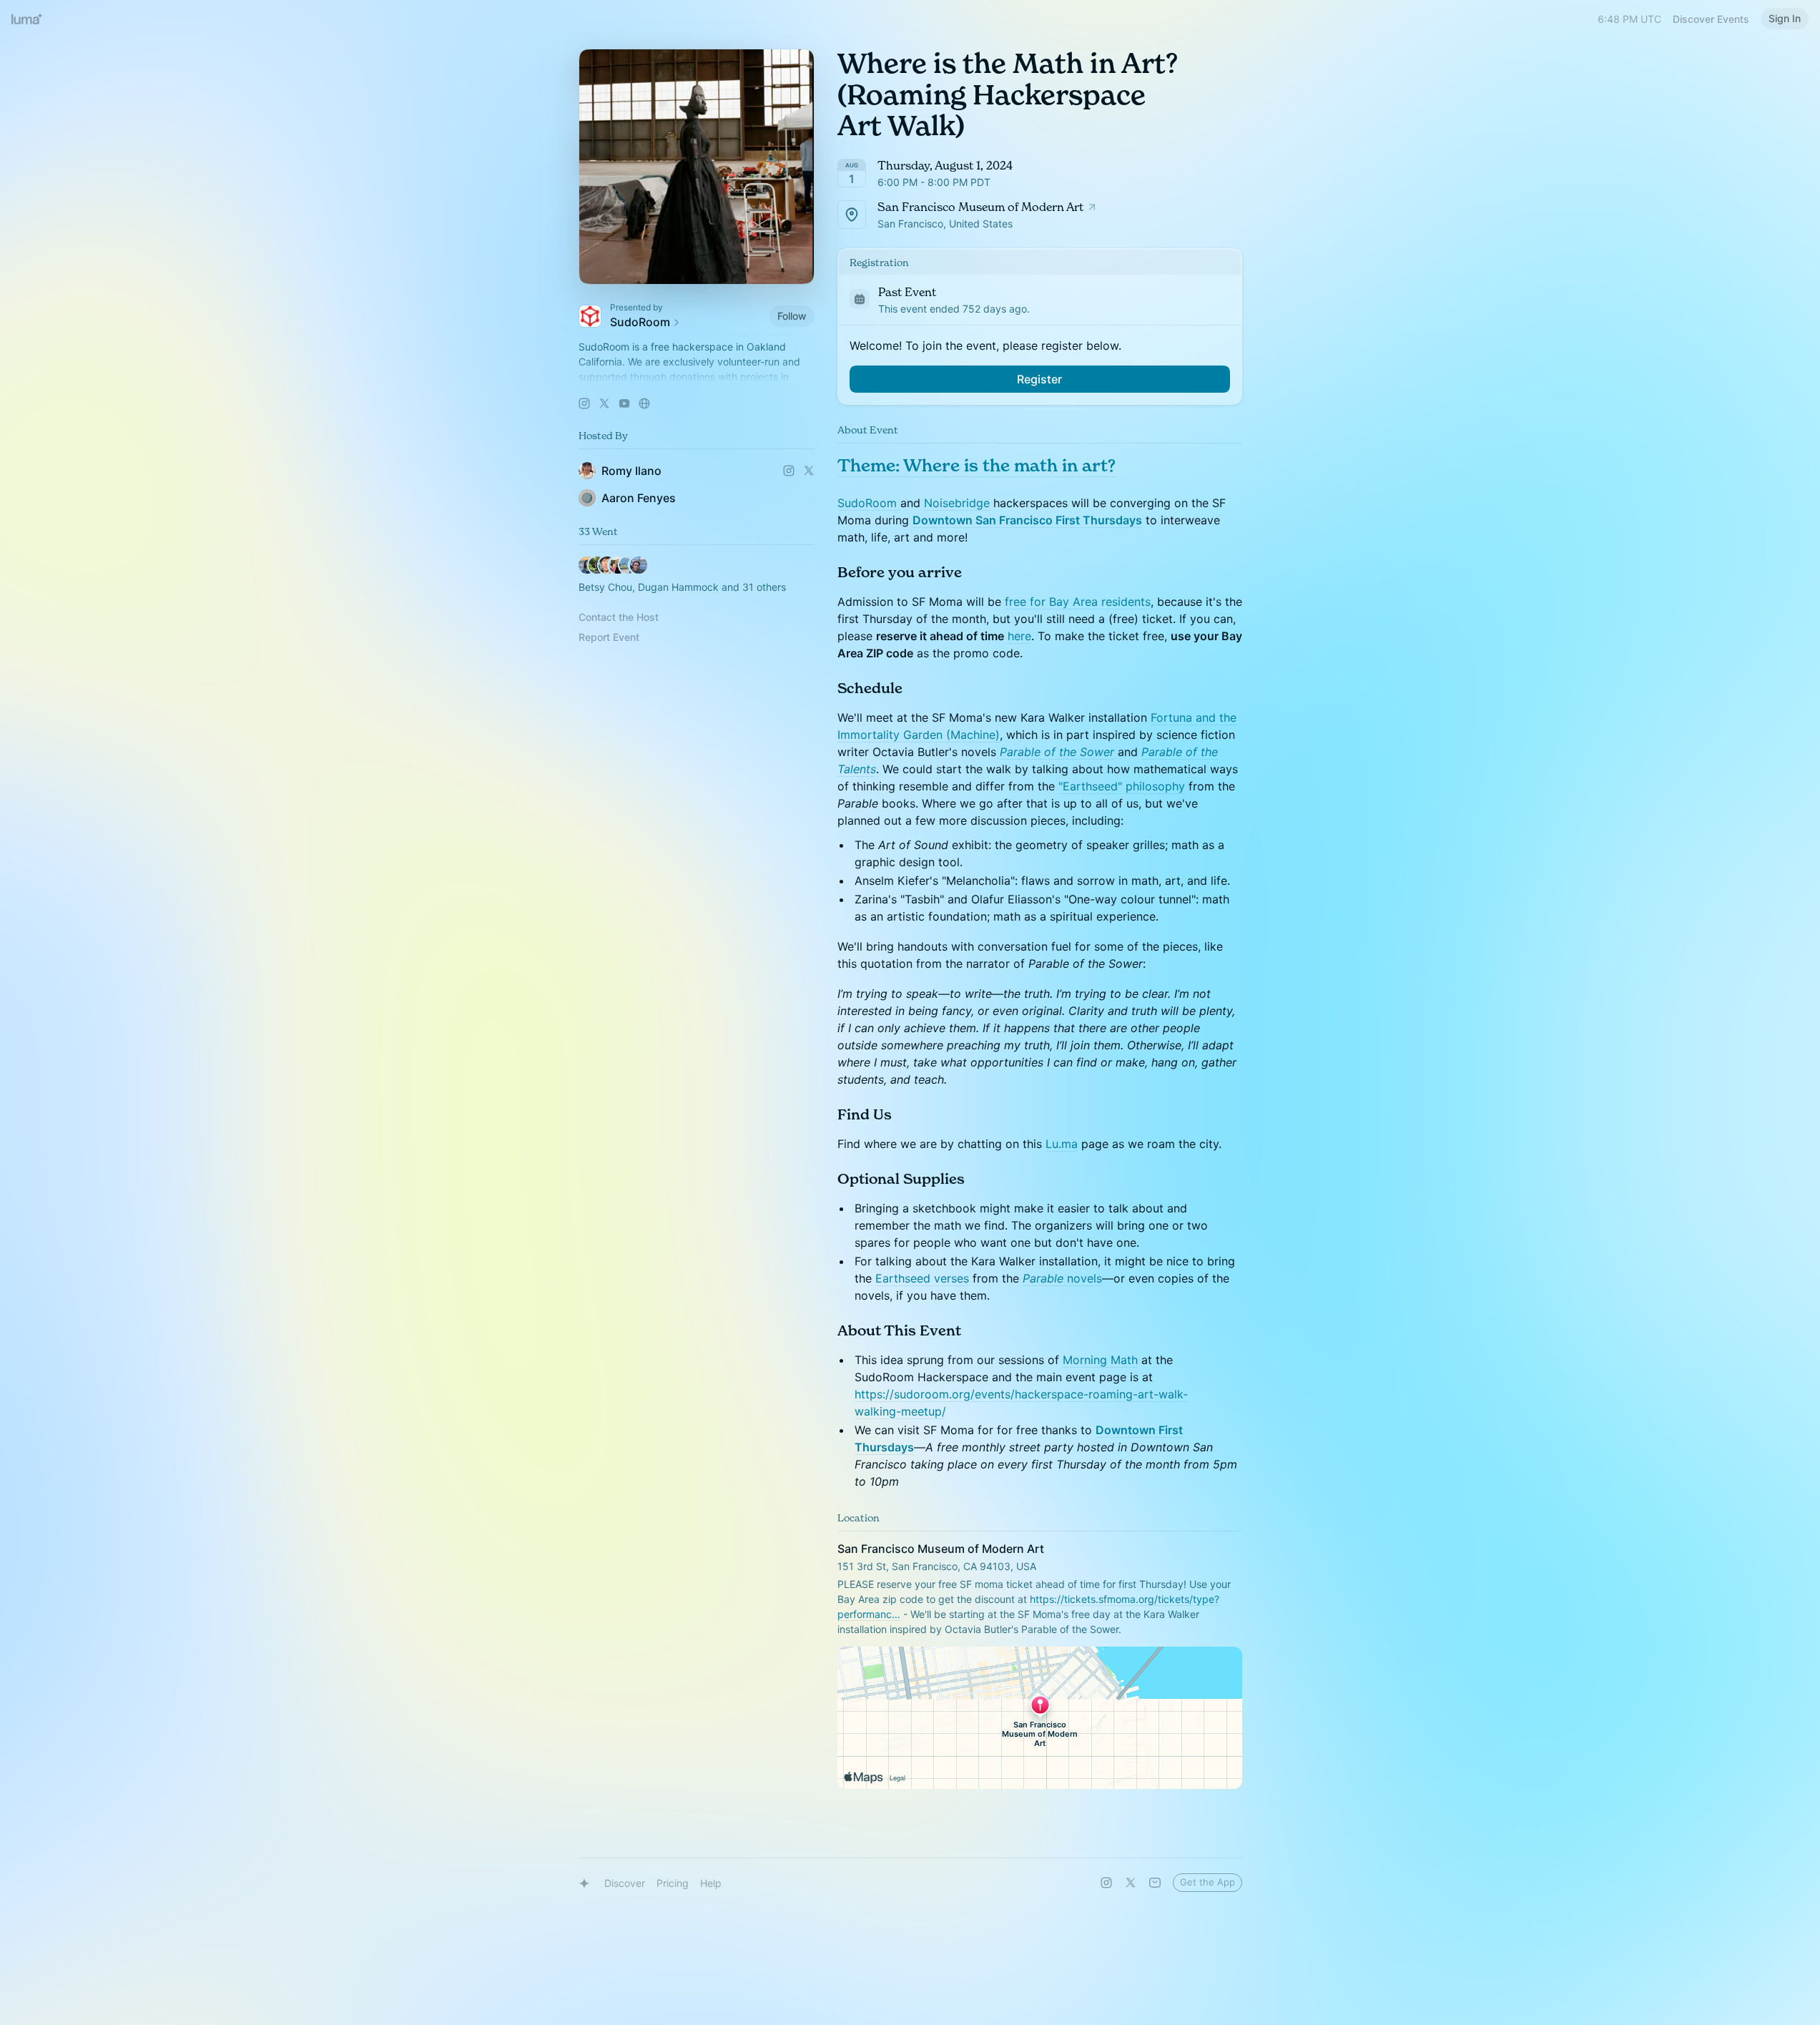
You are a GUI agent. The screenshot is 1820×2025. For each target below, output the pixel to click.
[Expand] (697, 377)
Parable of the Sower (1057, 752)
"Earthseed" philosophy (1122, 786)
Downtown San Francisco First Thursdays (1027, 520)
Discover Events (1711, 19)
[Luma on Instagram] (1106, 1883)
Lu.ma (1062, 1144)
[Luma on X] (1131, 1883)
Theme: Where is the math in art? (977, 466)
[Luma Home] (27, 19)
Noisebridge (957, 503)
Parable (1043, 1278)
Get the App (1207, 1882)
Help (711, 1883)
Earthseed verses (922, 1278)
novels (1083, 1278)
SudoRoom (869, 503)
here (1019, 636)
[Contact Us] (1155, 1883)
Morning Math (1100, 1360)
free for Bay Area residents (1078, 602)
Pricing (673, 1883)
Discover (625, 1883)
